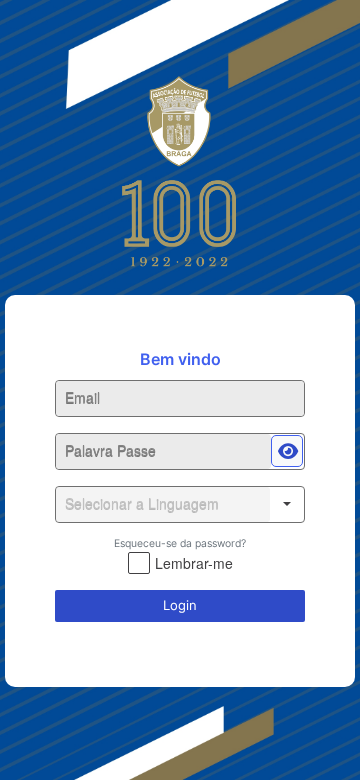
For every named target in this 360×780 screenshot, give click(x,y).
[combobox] (163, 504)
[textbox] (180, 398)
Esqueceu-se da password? (180, 543)
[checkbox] (180, 563)
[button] (287, 451)
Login (180, 605)
